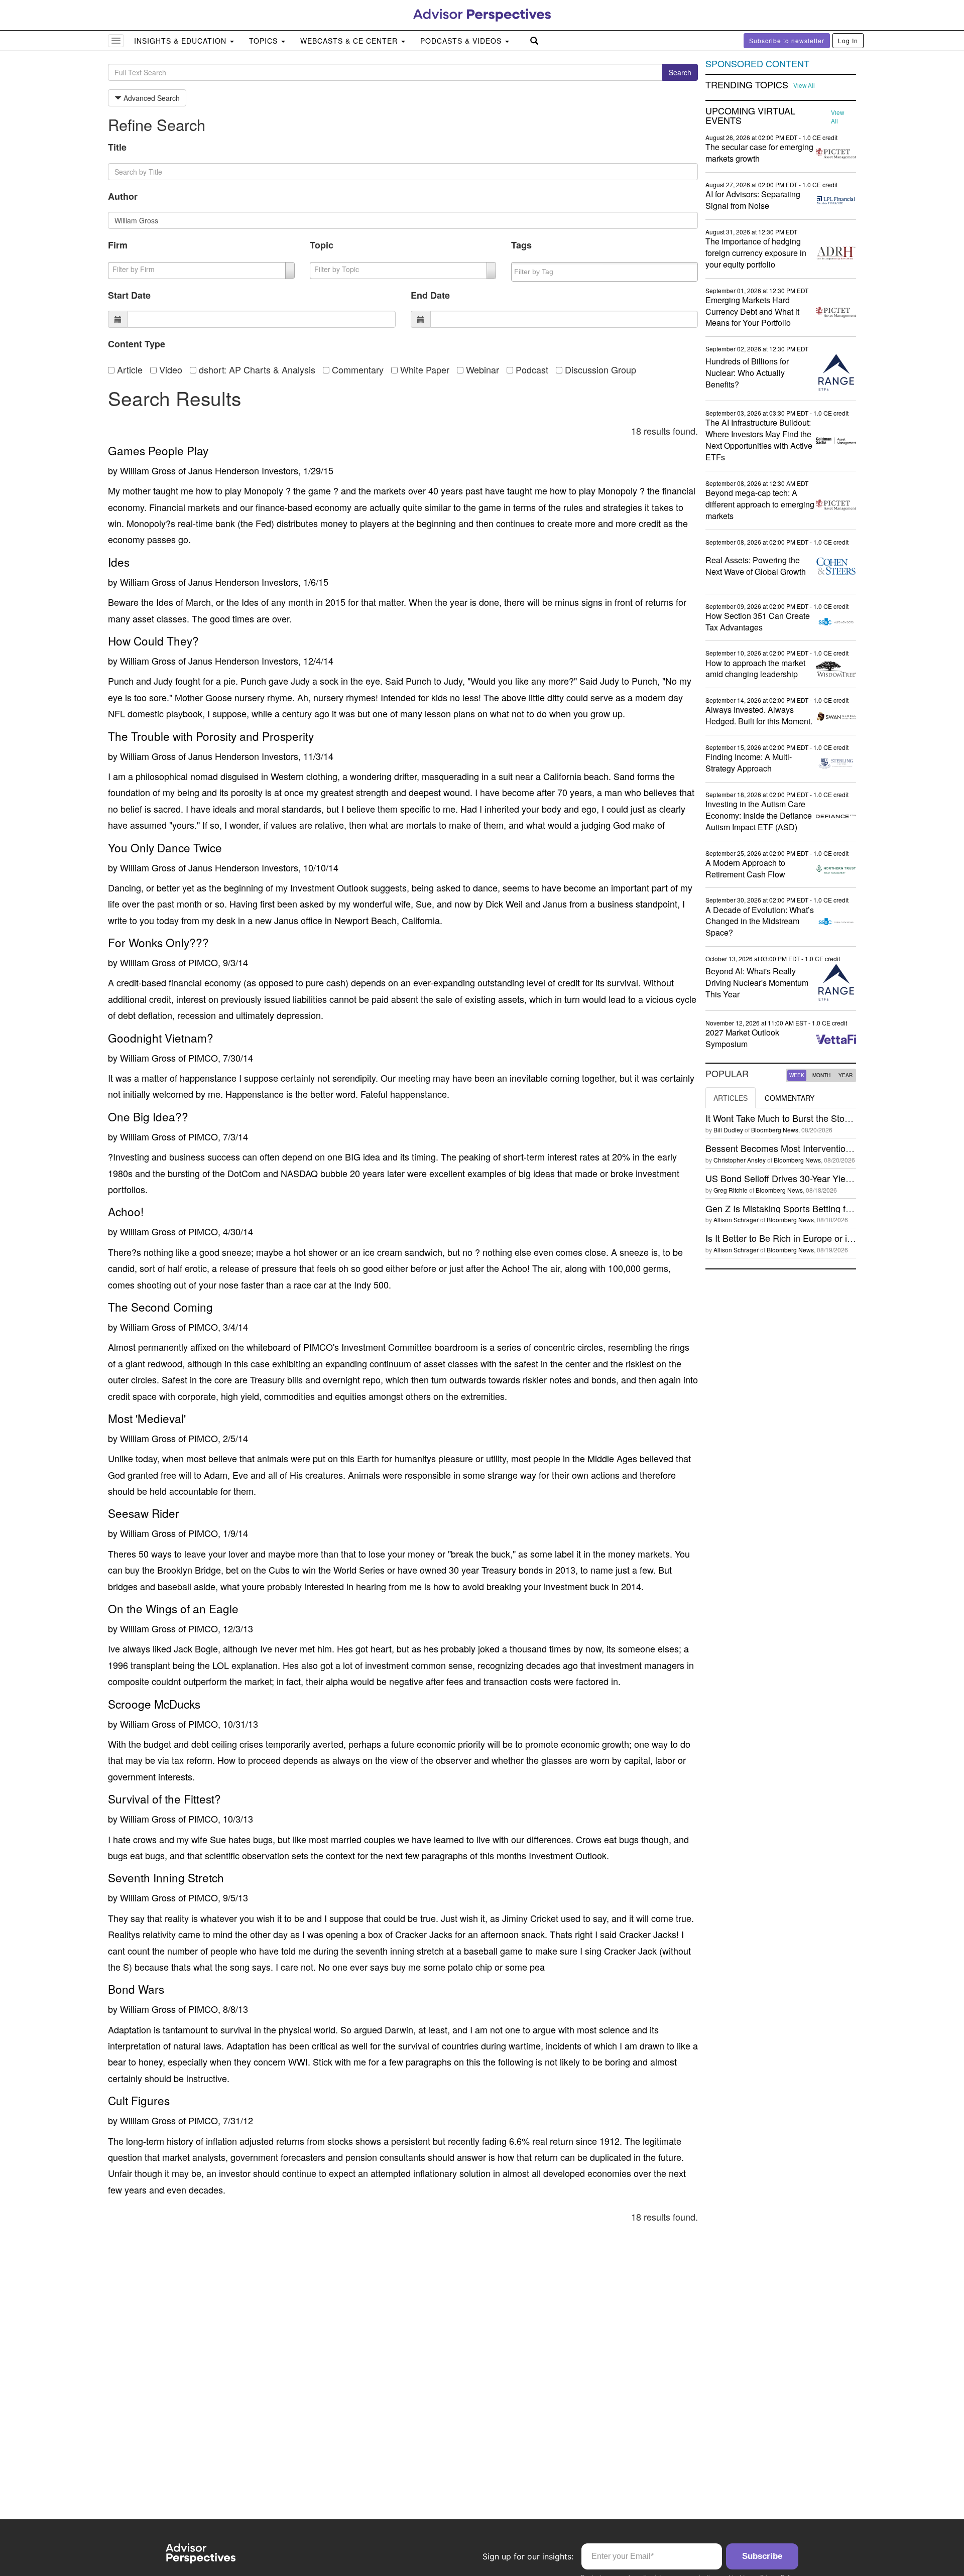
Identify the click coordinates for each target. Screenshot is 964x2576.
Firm (118, 245)
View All (804, 85)
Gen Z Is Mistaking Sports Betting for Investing (799, 1208)
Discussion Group (599, 369)
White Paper (424, 369)
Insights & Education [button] (182, 41)
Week (797, 1075)
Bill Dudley (728, 1130)
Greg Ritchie (731, 1190)
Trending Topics (747, 85)
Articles (731, 1098)
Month (821, 1075)
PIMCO (203, 962)
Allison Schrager (736, 1219)
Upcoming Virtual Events (750, 116)
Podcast (531, 369)
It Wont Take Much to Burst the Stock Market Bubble (810, 1118)
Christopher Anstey (740, 1160)
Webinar (481, 369)
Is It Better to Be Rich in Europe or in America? (799, 1238)
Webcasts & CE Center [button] (350, 41)
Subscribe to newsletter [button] (787, 40)
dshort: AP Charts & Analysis (256, 369)
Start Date (129, 295)
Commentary (356, 369)
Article (129, 369)
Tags (521, 245)
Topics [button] (265, 41)
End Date (430, 295)
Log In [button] (848, 40)
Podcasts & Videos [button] (462, 41)
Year (846, 1075)
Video (169, 369)
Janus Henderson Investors (243, 470)
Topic (322, 245)
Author (123, 196)
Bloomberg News (775, 1130)
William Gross (148, 470)
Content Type (137, 344)
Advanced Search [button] (151, 98)
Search (680, 72)
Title (117, 147)
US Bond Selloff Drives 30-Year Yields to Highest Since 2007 (827, 1178)
